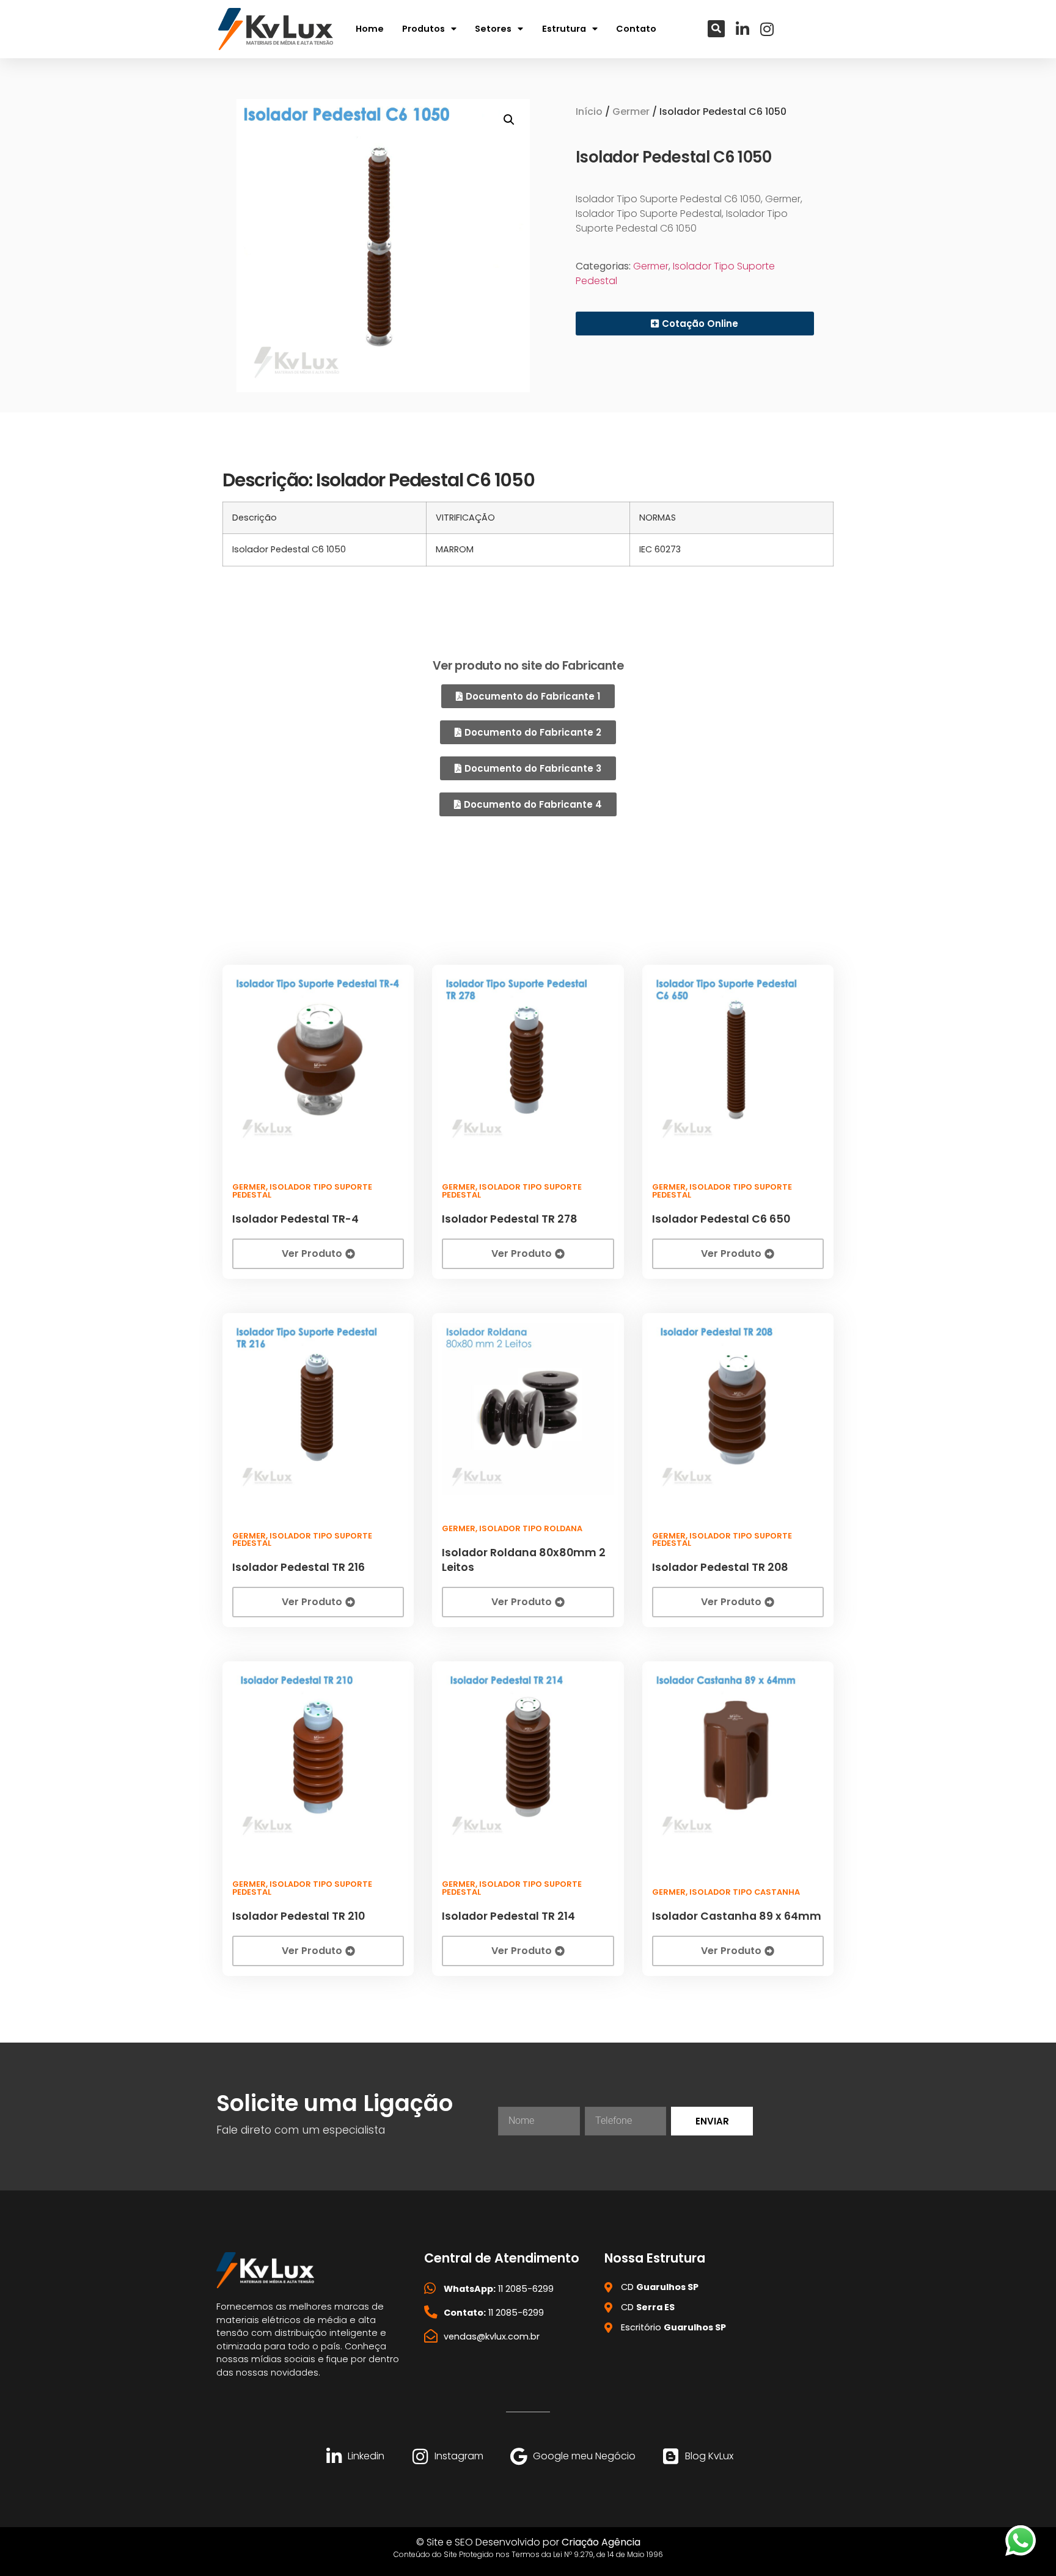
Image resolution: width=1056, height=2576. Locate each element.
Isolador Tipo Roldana (531, 1528)
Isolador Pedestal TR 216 (299, 1567)
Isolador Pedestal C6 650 (721, 1219)
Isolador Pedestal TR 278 (510, 1219)
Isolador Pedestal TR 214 (508, 1916)
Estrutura (564, 29)
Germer (631, 112)
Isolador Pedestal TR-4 (295, 1219)
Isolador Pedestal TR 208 (720, 1567)
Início (589, 112)
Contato (636, 29)
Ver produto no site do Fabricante (528, 666)
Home (370, 29)
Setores (493, 29)
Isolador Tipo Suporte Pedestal (302, 1191)
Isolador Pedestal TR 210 (299, 1916)
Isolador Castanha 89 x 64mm (737, 1916)
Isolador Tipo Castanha (745, 1892)
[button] (716, 29)
